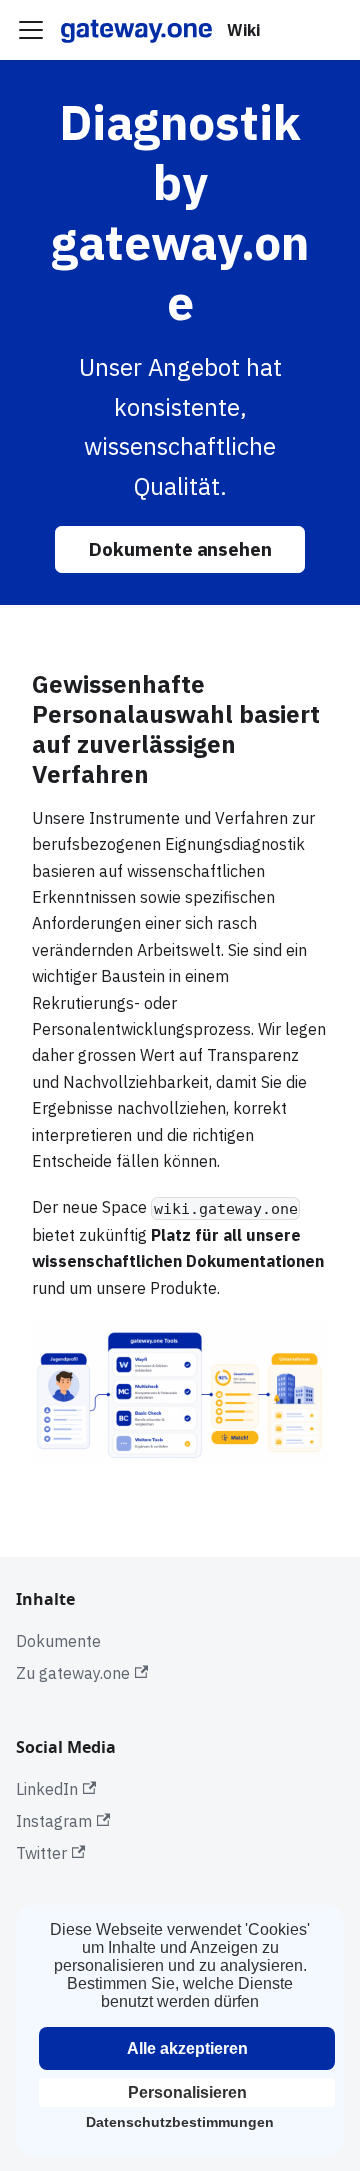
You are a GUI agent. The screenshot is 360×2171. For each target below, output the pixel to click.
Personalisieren (187, 2092)
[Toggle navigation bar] (31, 30)
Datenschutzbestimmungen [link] (180, 2122)
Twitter (41, 1853)
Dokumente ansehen (180, 549)
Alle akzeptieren (187, 2048)
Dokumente (58, 1641)
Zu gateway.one (73, 1673)
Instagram (54, 1821)
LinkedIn (47, 1789)
